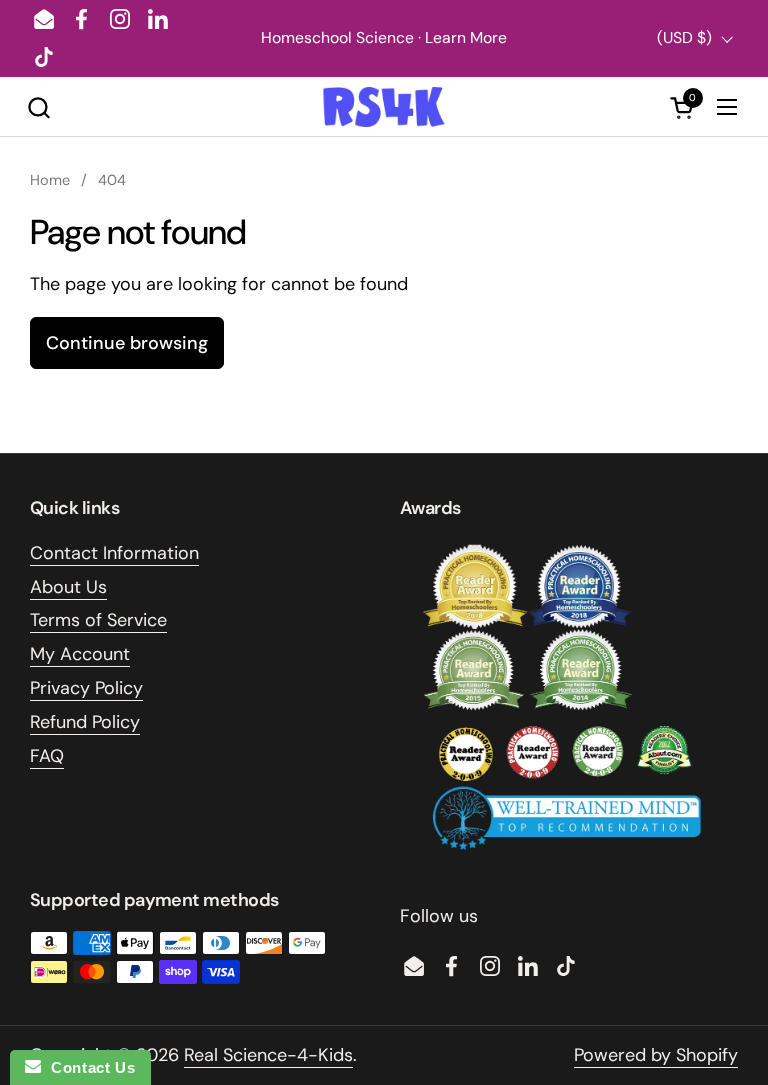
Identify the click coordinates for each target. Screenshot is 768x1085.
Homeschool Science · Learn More (384, 37)
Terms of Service (98, 620)
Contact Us (88, 1067)
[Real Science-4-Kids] (383, 107)
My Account (80, 654)
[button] (38, 107)
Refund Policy (85, 722)
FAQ (47, 756)
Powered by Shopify (656, 1055)
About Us (68, 587)
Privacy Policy (86, 688)
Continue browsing (127, 343)
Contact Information (114, 553)
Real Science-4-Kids (268, 1055)
